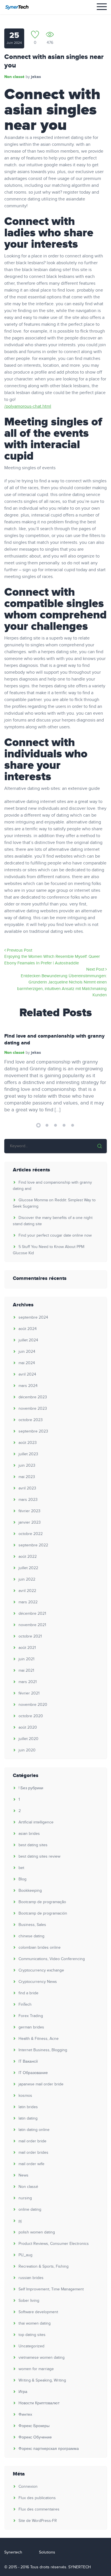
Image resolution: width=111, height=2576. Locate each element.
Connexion (28, 2487)
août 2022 (28, 1557)
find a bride (28, 1993)
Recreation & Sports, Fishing (44, 2266)
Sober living (29, 2301)
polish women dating (37, 2232)
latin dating (28, 2118)
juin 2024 (27, 1352)
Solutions (47, 2552)
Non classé (14, 77)
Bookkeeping (30, 1891)
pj (20, 2221)
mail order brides (33, 2153)
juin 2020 (27, 1750)
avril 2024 (27, 1374)
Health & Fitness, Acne (39, 2039)
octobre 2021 (30, 1636)
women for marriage (36, 2369)
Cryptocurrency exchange (41, 1970)
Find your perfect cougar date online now (55, 1235)
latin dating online (34, 2130)
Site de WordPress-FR (38, 2521)
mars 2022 (28, 1602)
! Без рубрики (31, 1788)
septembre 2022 (33, 1545)
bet (21, 1868)
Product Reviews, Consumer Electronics (54, 2244)
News (23, 2175)
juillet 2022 (28, 1568)
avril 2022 (27, 1591)
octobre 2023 (31, 1420)
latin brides (28, 2107)
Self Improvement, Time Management (51, 2289)
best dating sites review (39, 1856)
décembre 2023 (33, 1397)
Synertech (13, 2552)
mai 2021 (26, 1671)
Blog (22, 1879)
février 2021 (29, 1693)
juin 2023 (27, 1466)
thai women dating (35, 2323)
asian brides (29, 1834)
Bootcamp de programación (43, 1913)
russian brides (31, 2278)
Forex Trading (31, 2016)
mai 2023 (27, 1477)
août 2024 (28, 1329)
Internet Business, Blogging (43, 2050)
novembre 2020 (33, 1705)
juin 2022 (27, 1579)
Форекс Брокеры (34, 2426)
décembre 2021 (32, 1614)
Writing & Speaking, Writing (42, 2380)
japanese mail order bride (41, 2084)
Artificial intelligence (36, 1822)
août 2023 (28, 1443)
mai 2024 (27, 1363)
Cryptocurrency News (38, 1982)
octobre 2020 (31, 1716)
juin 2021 (26, 1659)
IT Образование (33, 2073)
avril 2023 (27, 1488)
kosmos (25, 2096)
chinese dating (31, 1936)
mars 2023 (28, 1500)
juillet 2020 (28, 1739)
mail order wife (31, 2164)
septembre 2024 (33, 1317)
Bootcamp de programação (42, 1902)
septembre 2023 (33, 1431)
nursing (25, 2198)
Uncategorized (31, 2346)
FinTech (25, 2005)
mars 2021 (28, 1682)
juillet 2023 (28, 1454)
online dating (30, 2210)
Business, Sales (32, 1925)
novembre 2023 (33, 1409)
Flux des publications (37, 2498)
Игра (23, 2392)
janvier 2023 (30, 1522)
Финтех (25, 2415)
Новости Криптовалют (39, 2403)
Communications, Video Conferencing (52, 1959)
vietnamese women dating (42, 2358)
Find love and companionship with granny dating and (54, 1040)
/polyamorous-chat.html (28, 406)
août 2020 (28, 1727)
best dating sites (33, 1845)
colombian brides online (40, 1948)
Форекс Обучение (35, 2437)
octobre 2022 (31, 1534)
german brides (31, 2027)
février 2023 (29, 1511)
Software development (38, 2312)
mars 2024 (28, 1386)
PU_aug (25, 2255)
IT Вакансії (28, 2061)
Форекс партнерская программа (49, 2449)
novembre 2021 (32, 1625)
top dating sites (32, 2335)
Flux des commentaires (39, 2509)
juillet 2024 (28, 1340)
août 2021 (27, 1648)
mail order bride (32, 2141)
